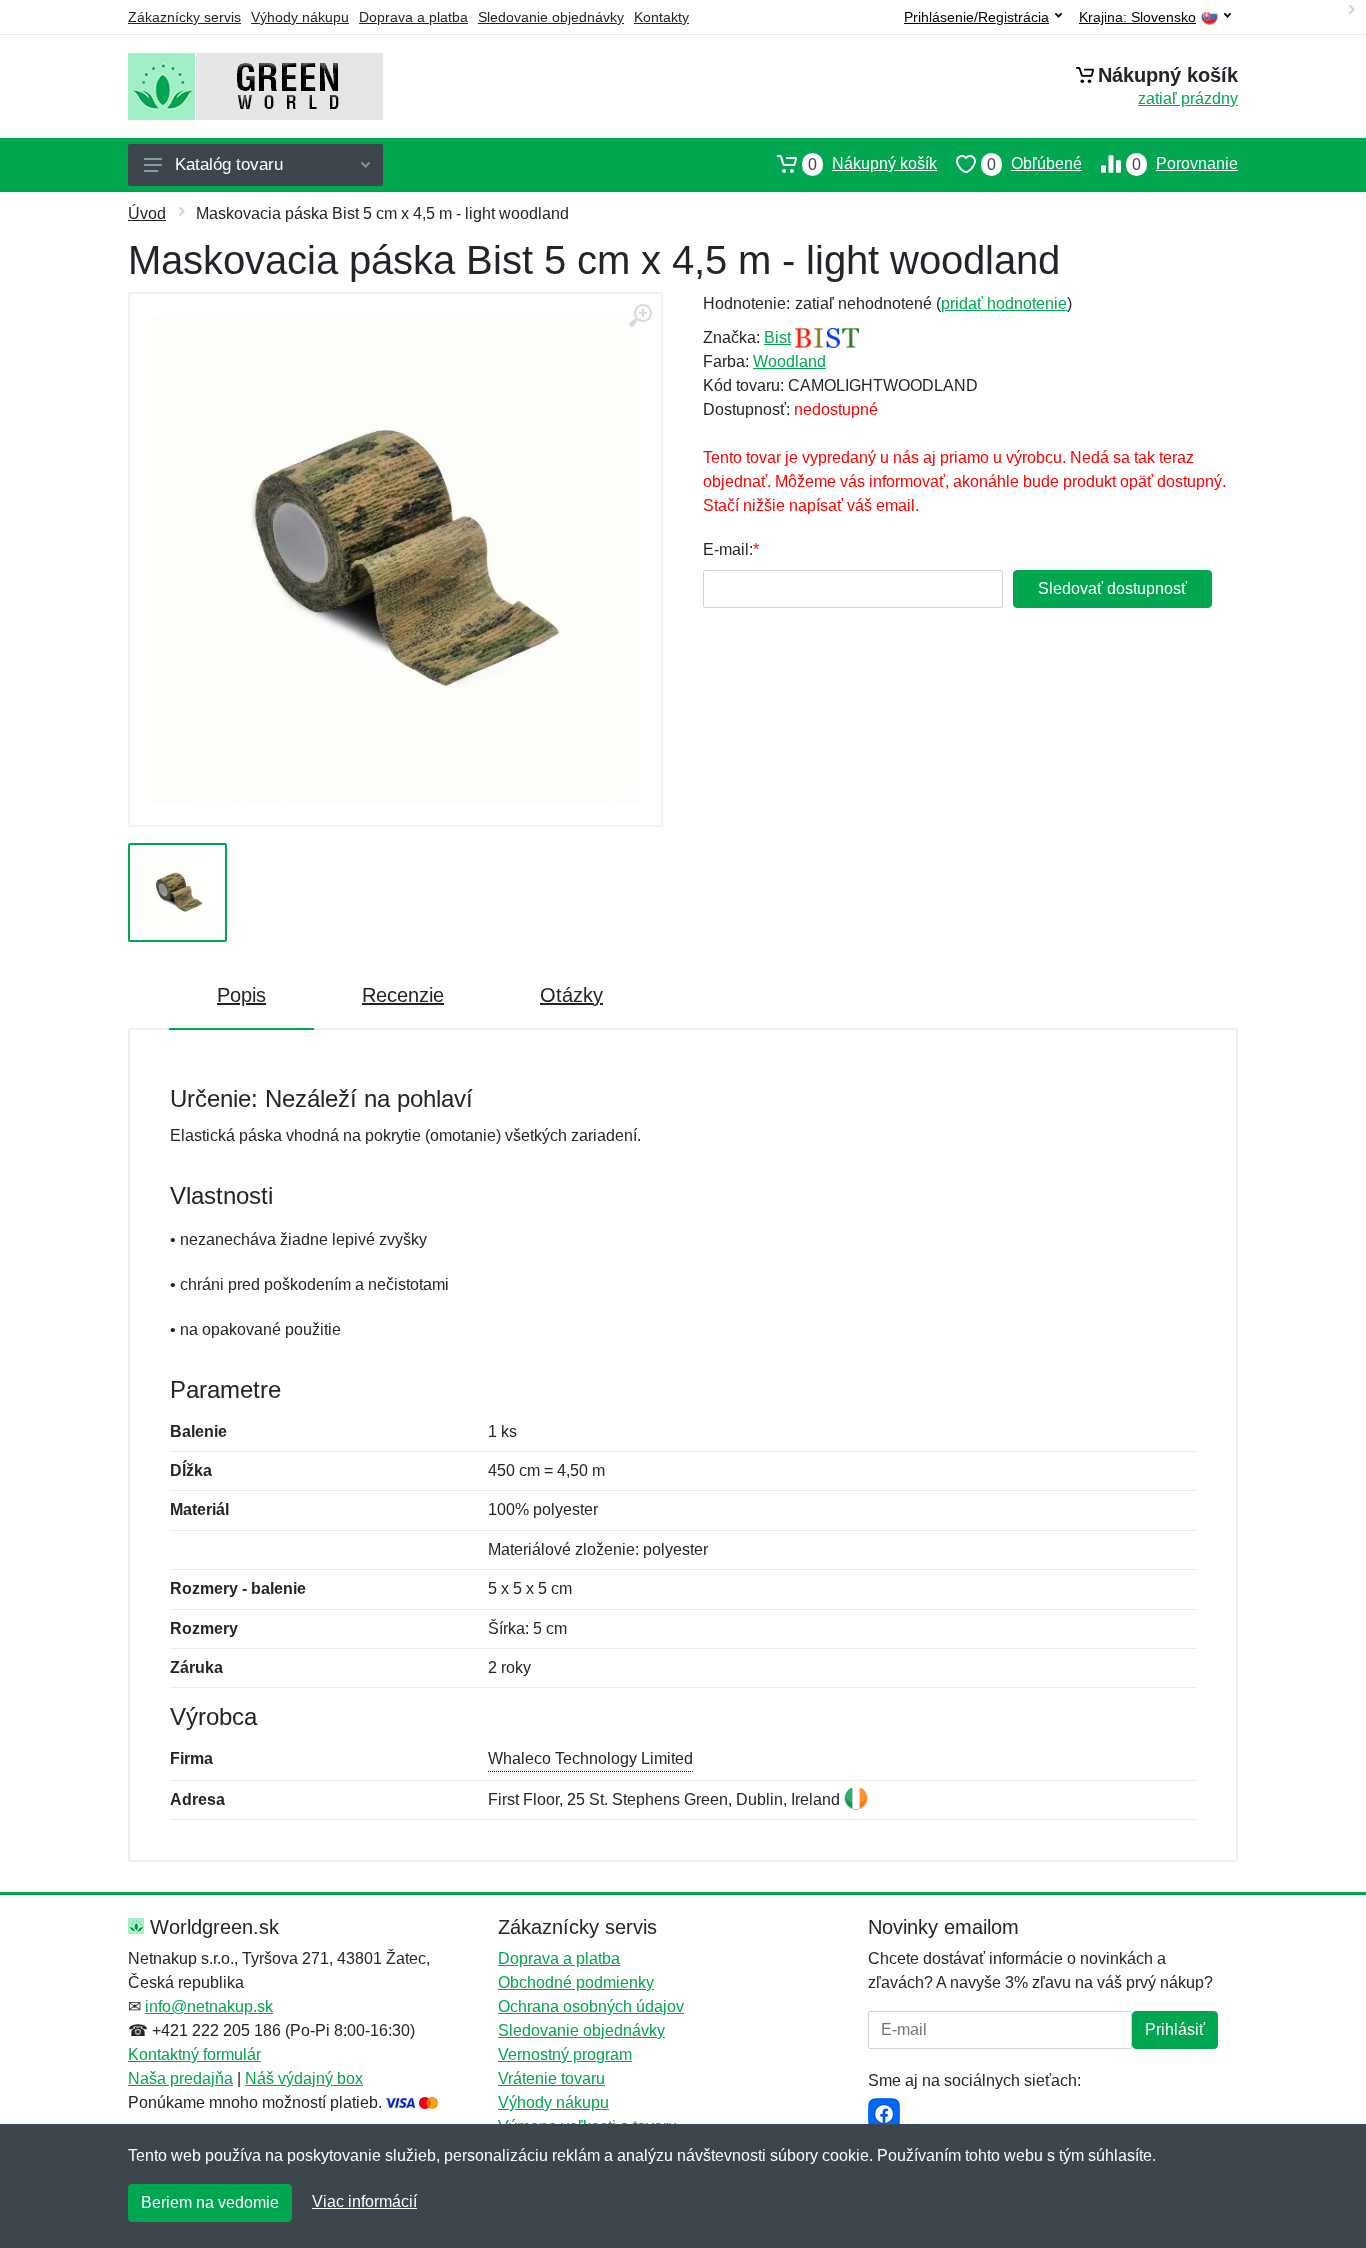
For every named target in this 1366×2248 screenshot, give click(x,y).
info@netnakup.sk (209, 2006)
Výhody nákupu (300, 17)
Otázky (571, 995)
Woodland (789, 361)
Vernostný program (565, 2054)
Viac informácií (364, 2201)
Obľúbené (1034, 164)
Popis (241, 995)
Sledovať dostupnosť (1112, 588)
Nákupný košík (872, 164)
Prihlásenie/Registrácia (976, 17)
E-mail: (728, 549)
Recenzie (403, 995)
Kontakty (661, 17)
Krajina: (1137, 17)
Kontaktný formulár (194, 2054)
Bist (777, 337)
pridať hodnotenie (1004, 303)
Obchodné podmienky (576, 1982)
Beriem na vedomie (210, 2202)
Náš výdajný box (304, 2078)
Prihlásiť (1175, 2029)
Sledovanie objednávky (551, 17)
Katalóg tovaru (229, 164)
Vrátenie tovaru (551, 2078)
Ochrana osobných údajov (591, 2006)
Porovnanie (1185, 164)
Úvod (147, 213)
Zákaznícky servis (184, 17)
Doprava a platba (413, 17)
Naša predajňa (180, 2078)
